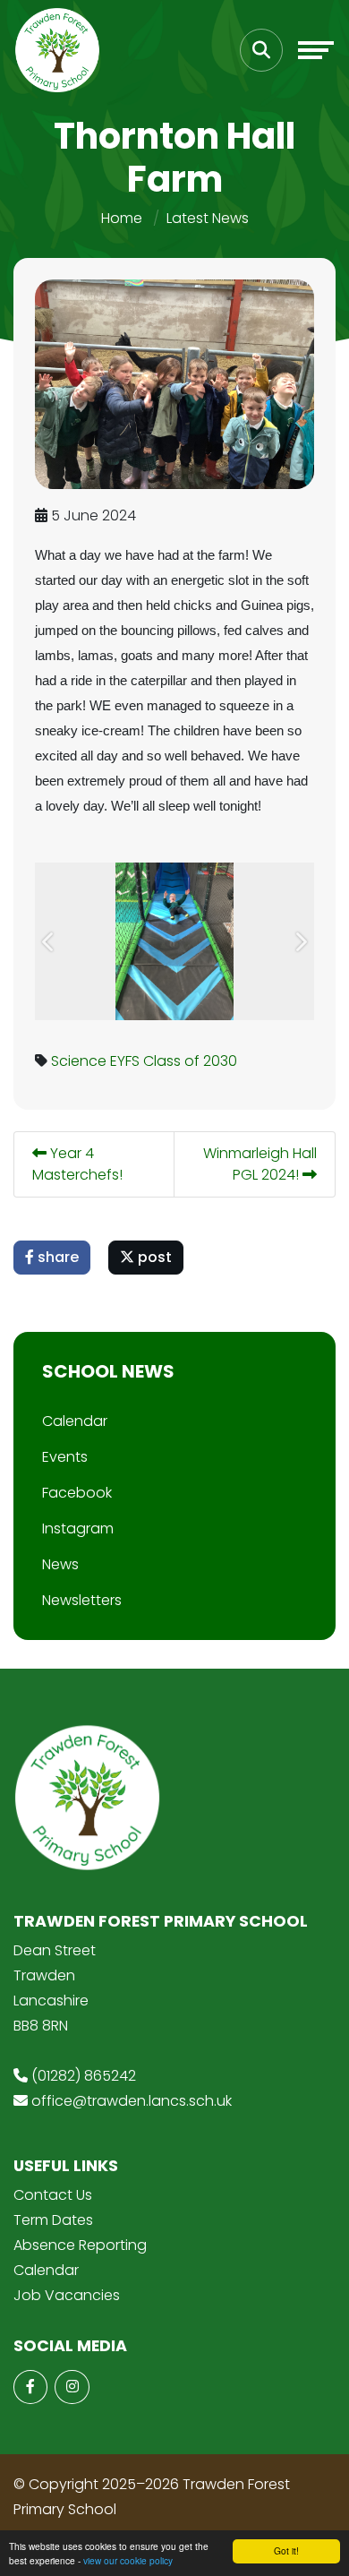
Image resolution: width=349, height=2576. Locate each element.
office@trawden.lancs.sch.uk (132, 2101)
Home (122, 218)
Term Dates (53, 2220)
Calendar (75, 1421)
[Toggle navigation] (316, 50)
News (60, 1564)
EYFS (125, 1061)
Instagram (78, 1528)
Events (65, 1457)
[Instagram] (72, 2387)
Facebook (77, 1493)
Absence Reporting (80, 2245)
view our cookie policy (128, 2560)
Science (79, 1061)
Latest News (208, 218)
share (56, 1257)
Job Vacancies (67, 2295)
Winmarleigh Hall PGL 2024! (260, 1164)
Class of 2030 (190, 1061)
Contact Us (53, 2195)
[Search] (261, 50)
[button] (49, 941)
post (153, 1257)
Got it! (286, 2550)
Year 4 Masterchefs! (77, 1164)
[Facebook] (30, 2387)
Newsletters (82, 1600)
